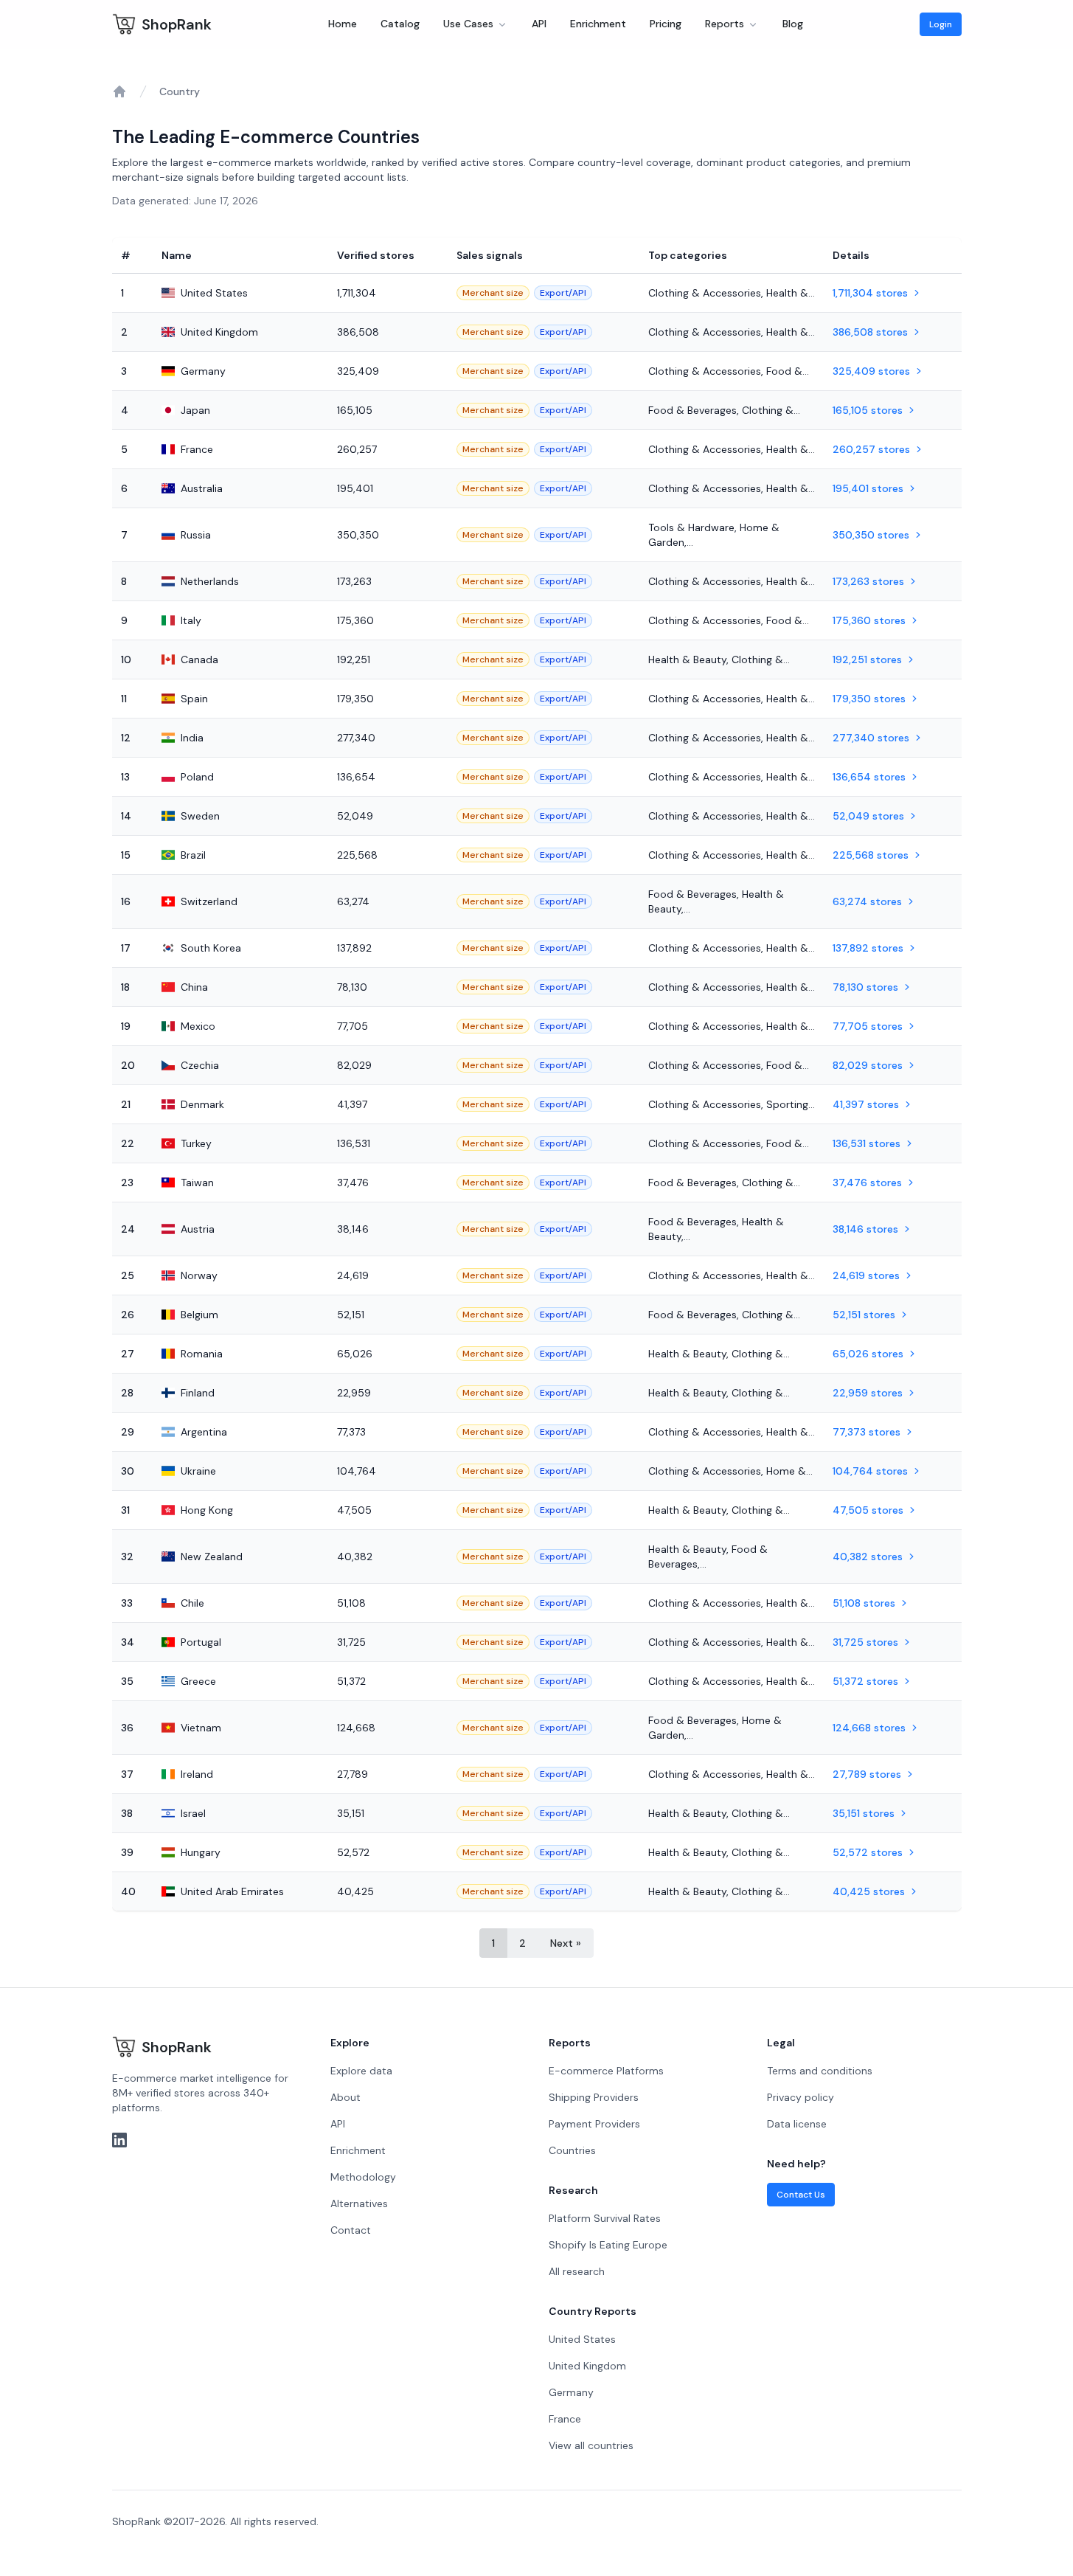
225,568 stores (871, 855)
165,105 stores (868, 410)
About (345, 2097)
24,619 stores (866, 1275)
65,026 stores (868, 1354)
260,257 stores (871, 449)
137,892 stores (868, 948)
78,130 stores (865, 987)
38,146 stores (865, 1229)
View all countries (591, 2445)
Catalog (400, 24)
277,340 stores (871, 738)
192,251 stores (867, 659)
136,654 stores (869, 777)
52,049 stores (868, 816)
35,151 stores (864, 1813)
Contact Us (801, 2195)
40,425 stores (869, 1891)
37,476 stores (867, 1183)
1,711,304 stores (870, 293)
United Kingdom (587, 2366)
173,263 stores (868, 581)
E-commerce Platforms (606, 2071)
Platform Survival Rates (605, 2218)
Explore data (361, 2071)
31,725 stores (865, 1642)
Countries (572, 2150)
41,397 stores (866, 1104)
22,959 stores (868, 1393)
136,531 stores (867, 1143)
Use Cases (468, 24)
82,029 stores (868, 1065)
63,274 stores (867, 901)
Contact (351, 2230)
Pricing (666, 24)
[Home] (119, 91)
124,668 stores (869, 1728)
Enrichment (598, 24)
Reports (725, 24)
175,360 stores (869, 620)
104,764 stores (870, 1471)
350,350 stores (871, 535)
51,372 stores (865, 1681)
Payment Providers (594, 2124)
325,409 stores (871, 371)
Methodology (363, 2177)
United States (582, 2339)
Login (941, 24)
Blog (793, 24)
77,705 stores (868, 1026)
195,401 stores (868, 488)
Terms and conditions (820, 2071)
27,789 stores (867, 1774)
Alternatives (359, 2203)
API (539, 24)
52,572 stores (868, 1852)
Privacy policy (801, 2097)
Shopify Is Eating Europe (608, 2245)
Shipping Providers (594, 2097)
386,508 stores (870, 332)
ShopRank (177, 24)
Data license (797, 2124)
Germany (571, 2392)
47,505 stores (868, 1510)
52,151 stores (864, 1315)
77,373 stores (867, 1432)
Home (343, 24)
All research (577, 2271)
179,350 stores (869, 699)
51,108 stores (864, 1603)
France (565, 2419)
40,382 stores (868, 1557)
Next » (566, 1943)
